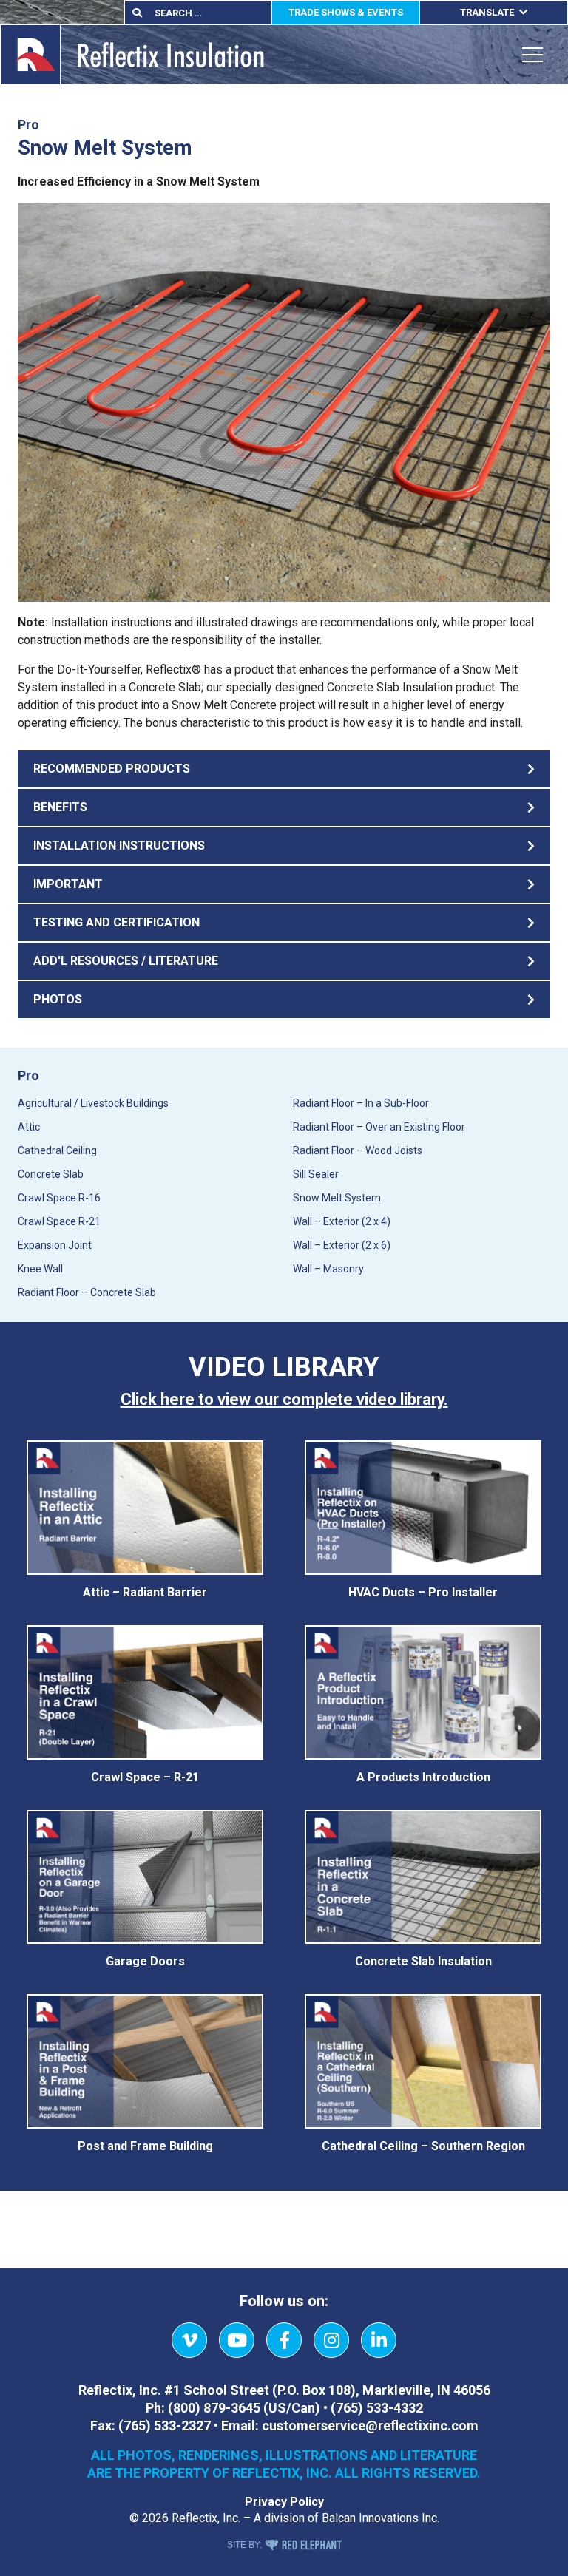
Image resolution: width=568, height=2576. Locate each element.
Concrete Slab (51, 1174)
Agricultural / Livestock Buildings (93, 1103)
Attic (29, 1127)
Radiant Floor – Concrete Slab (87, 1292)
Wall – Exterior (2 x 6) (342, 1245)
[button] (284, 769)
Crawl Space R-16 (59, 1198)
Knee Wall (40, 1269)
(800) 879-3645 (214, 2408)
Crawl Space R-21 (59, 1221)
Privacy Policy (284, 2502)
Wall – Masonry (328, 1269)
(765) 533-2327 (165, 2426)
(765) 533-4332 (377, 2408)
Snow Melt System (337, 1198)
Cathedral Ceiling (57, 1150)
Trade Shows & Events (346, 12)
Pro (28, 1075)
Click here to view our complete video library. (284, 1399)
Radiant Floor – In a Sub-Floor (361, 1103)
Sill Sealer (316, 1174)
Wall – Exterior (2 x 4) (342, 1221)
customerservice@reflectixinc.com (370, 2426)
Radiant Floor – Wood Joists (358, 1150)
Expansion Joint (55, 1245)
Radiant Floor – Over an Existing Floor (379, 1127)
